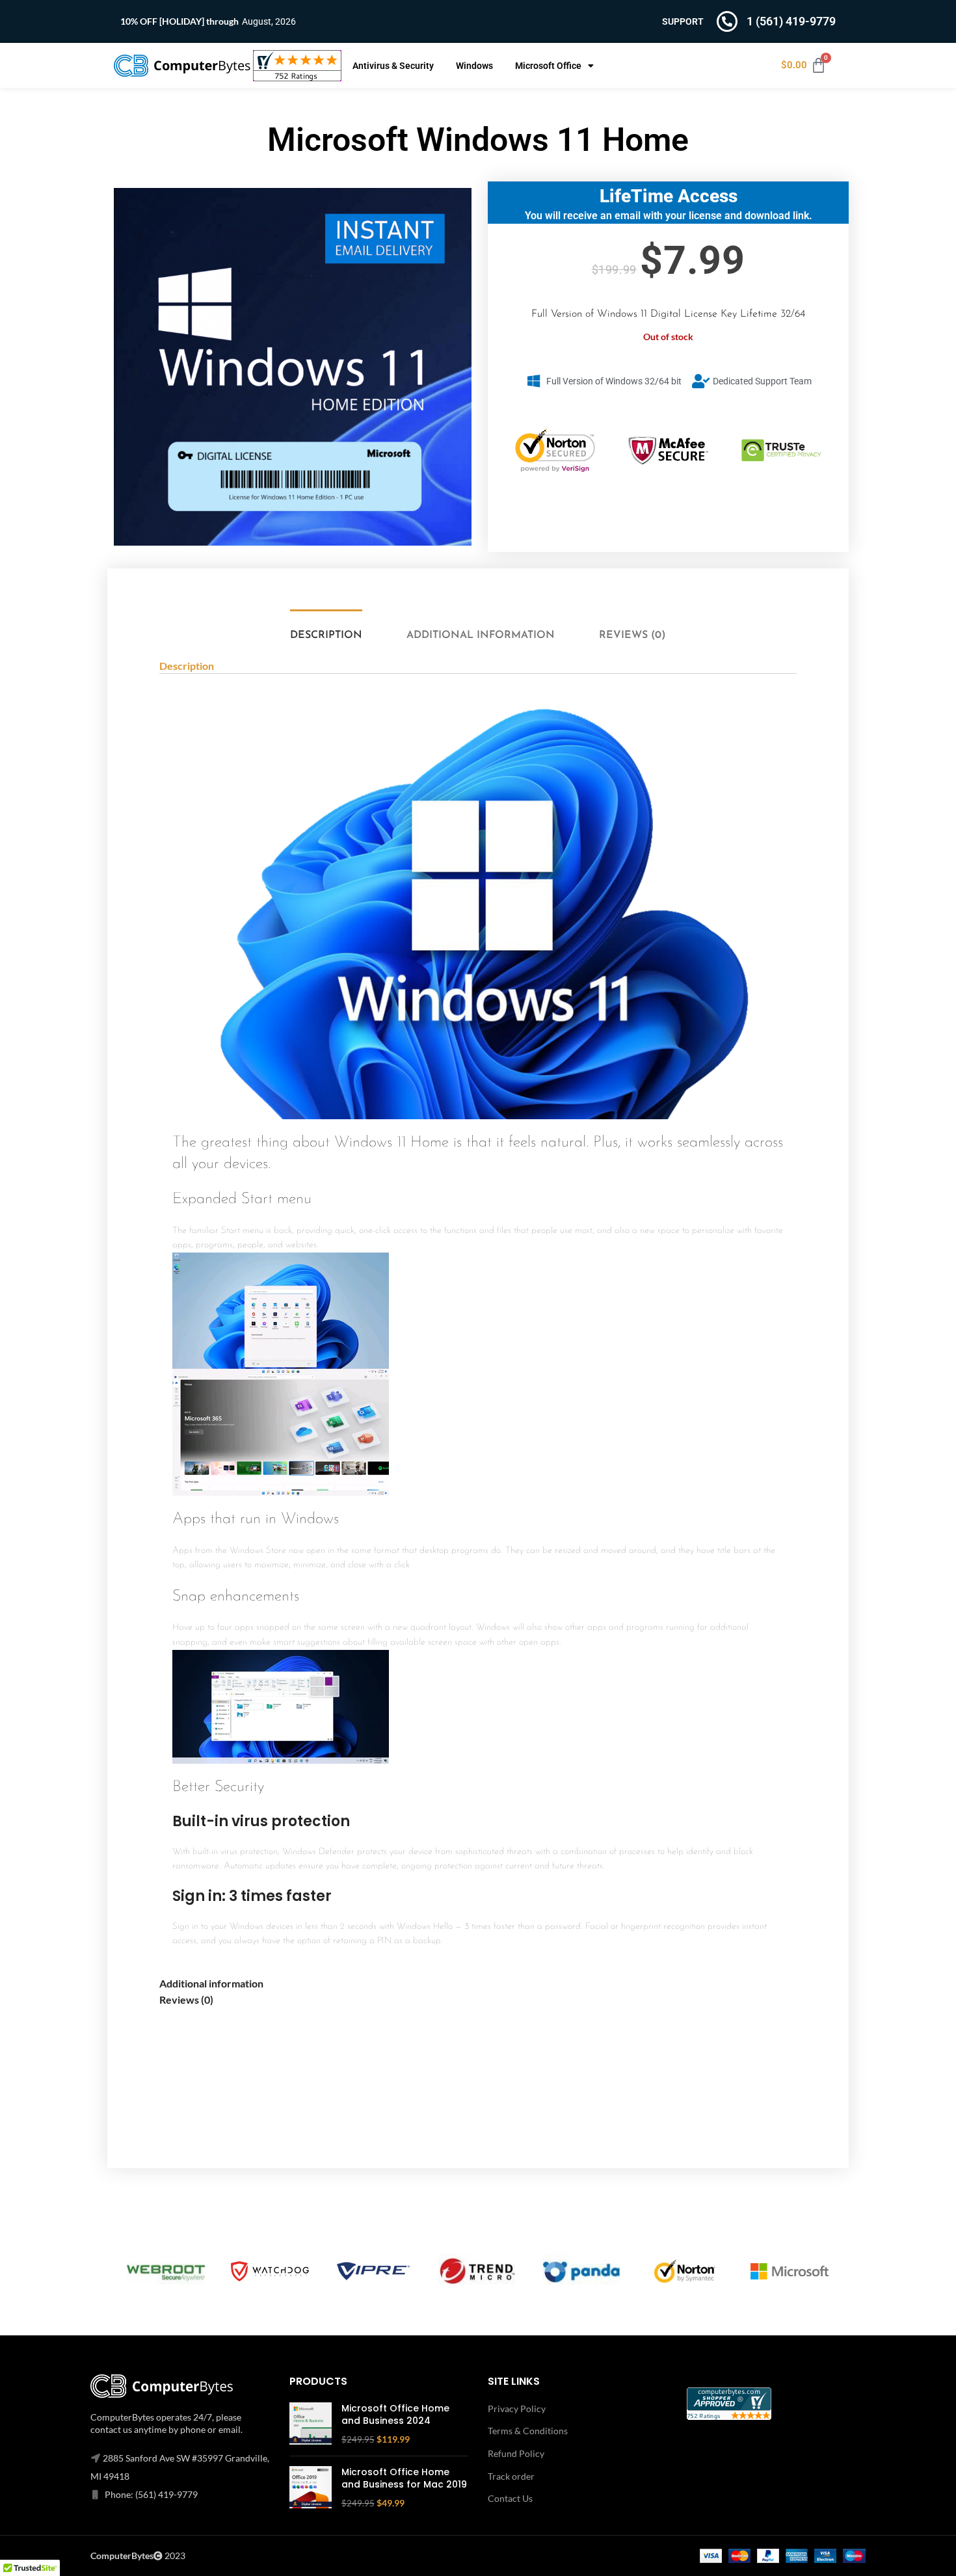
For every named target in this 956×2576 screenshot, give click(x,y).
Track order (511, 2476)
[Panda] (581, 2271)
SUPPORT (683, 21)
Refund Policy (516, 2453)
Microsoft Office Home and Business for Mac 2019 (404, 2479)
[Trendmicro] (477, 2271)
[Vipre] (374, 2272)
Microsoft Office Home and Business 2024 (395, 2415)
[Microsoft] (790, 2272)
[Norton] (685, 2272)
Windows (474, 66)
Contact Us (510, 2498)
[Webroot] (166, 2271)
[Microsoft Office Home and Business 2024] (311, 2424)
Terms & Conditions (528, 2431)
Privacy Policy (517, 2409)
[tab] (325, 636)
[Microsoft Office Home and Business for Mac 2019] (311, 2488)
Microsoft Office (548, 66)
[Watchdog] (270, 2271)
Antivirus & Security (393, 66)
